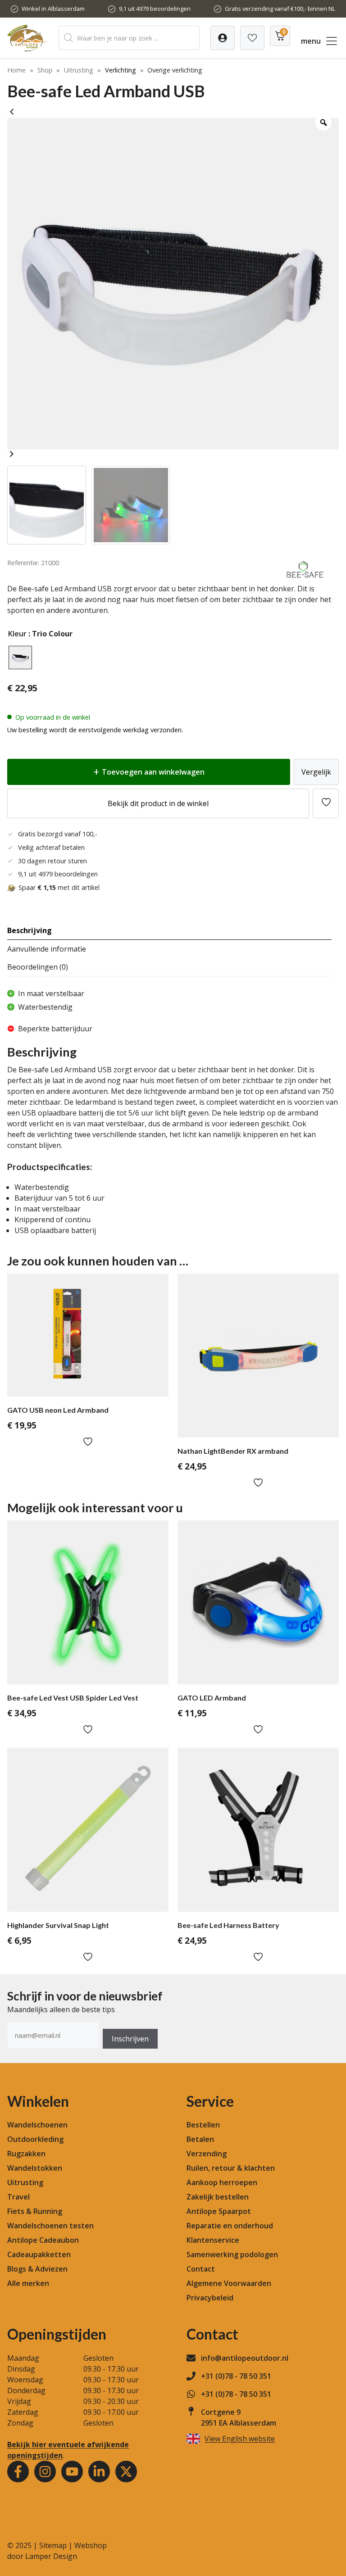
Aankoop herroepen (222, 2182)
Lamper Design (51, 2556)
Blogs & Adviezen (37, 2269)
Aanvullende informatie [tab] (47, 949)
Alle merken (28, 2283)
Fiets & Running (35, 2211)
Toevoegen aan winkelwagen (153, 772)
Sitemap (53, 2545)
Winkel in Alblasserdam (53, 9)
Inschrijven (130, 2039)
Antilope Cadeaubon (43, 2240)
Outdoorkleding (35, 2139)
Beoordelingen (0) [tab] (38, 967)
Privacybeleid (210, 2298)
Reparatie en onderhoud (230, 2226)
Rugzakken (26, 2154)
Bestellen (203, 2125)
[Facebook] (18, 2472)
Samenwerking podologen (232, 2254)
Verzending (207, 2154)
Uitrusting (79, 70)
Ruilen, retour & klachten (231, 2168)
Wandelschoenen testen (50, 2226)
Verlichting (121, 70)
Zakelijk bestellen (218, 2197)
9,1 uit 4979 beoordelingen (155, 9)
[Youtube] (72, 2472)
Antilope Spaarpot (219, 2211)
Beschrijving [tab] (30, 930)
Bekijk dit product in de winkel (158, 803)
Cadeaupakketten (39, 2254)
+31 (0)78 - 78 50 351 (236, 2376)
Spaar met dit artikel (59, 887)
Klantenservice (213, 2240)
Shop (45, 70)
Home (16, 70)
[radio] (20, 658)
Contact (201, 2269)
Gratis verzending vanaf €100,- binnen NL (280, 9)
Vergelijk (316, 772)
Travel (18, 2197)
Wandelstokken (35, 2168)
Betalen (200, 2139)
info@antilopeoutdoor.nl (245, 2358)
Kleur (17, 634)
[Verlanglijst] (223, 38)
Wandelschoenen (37, 2125)
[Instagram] (45, 2472)
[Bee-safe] (305, 578)
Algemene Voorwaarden (229, 2283)
